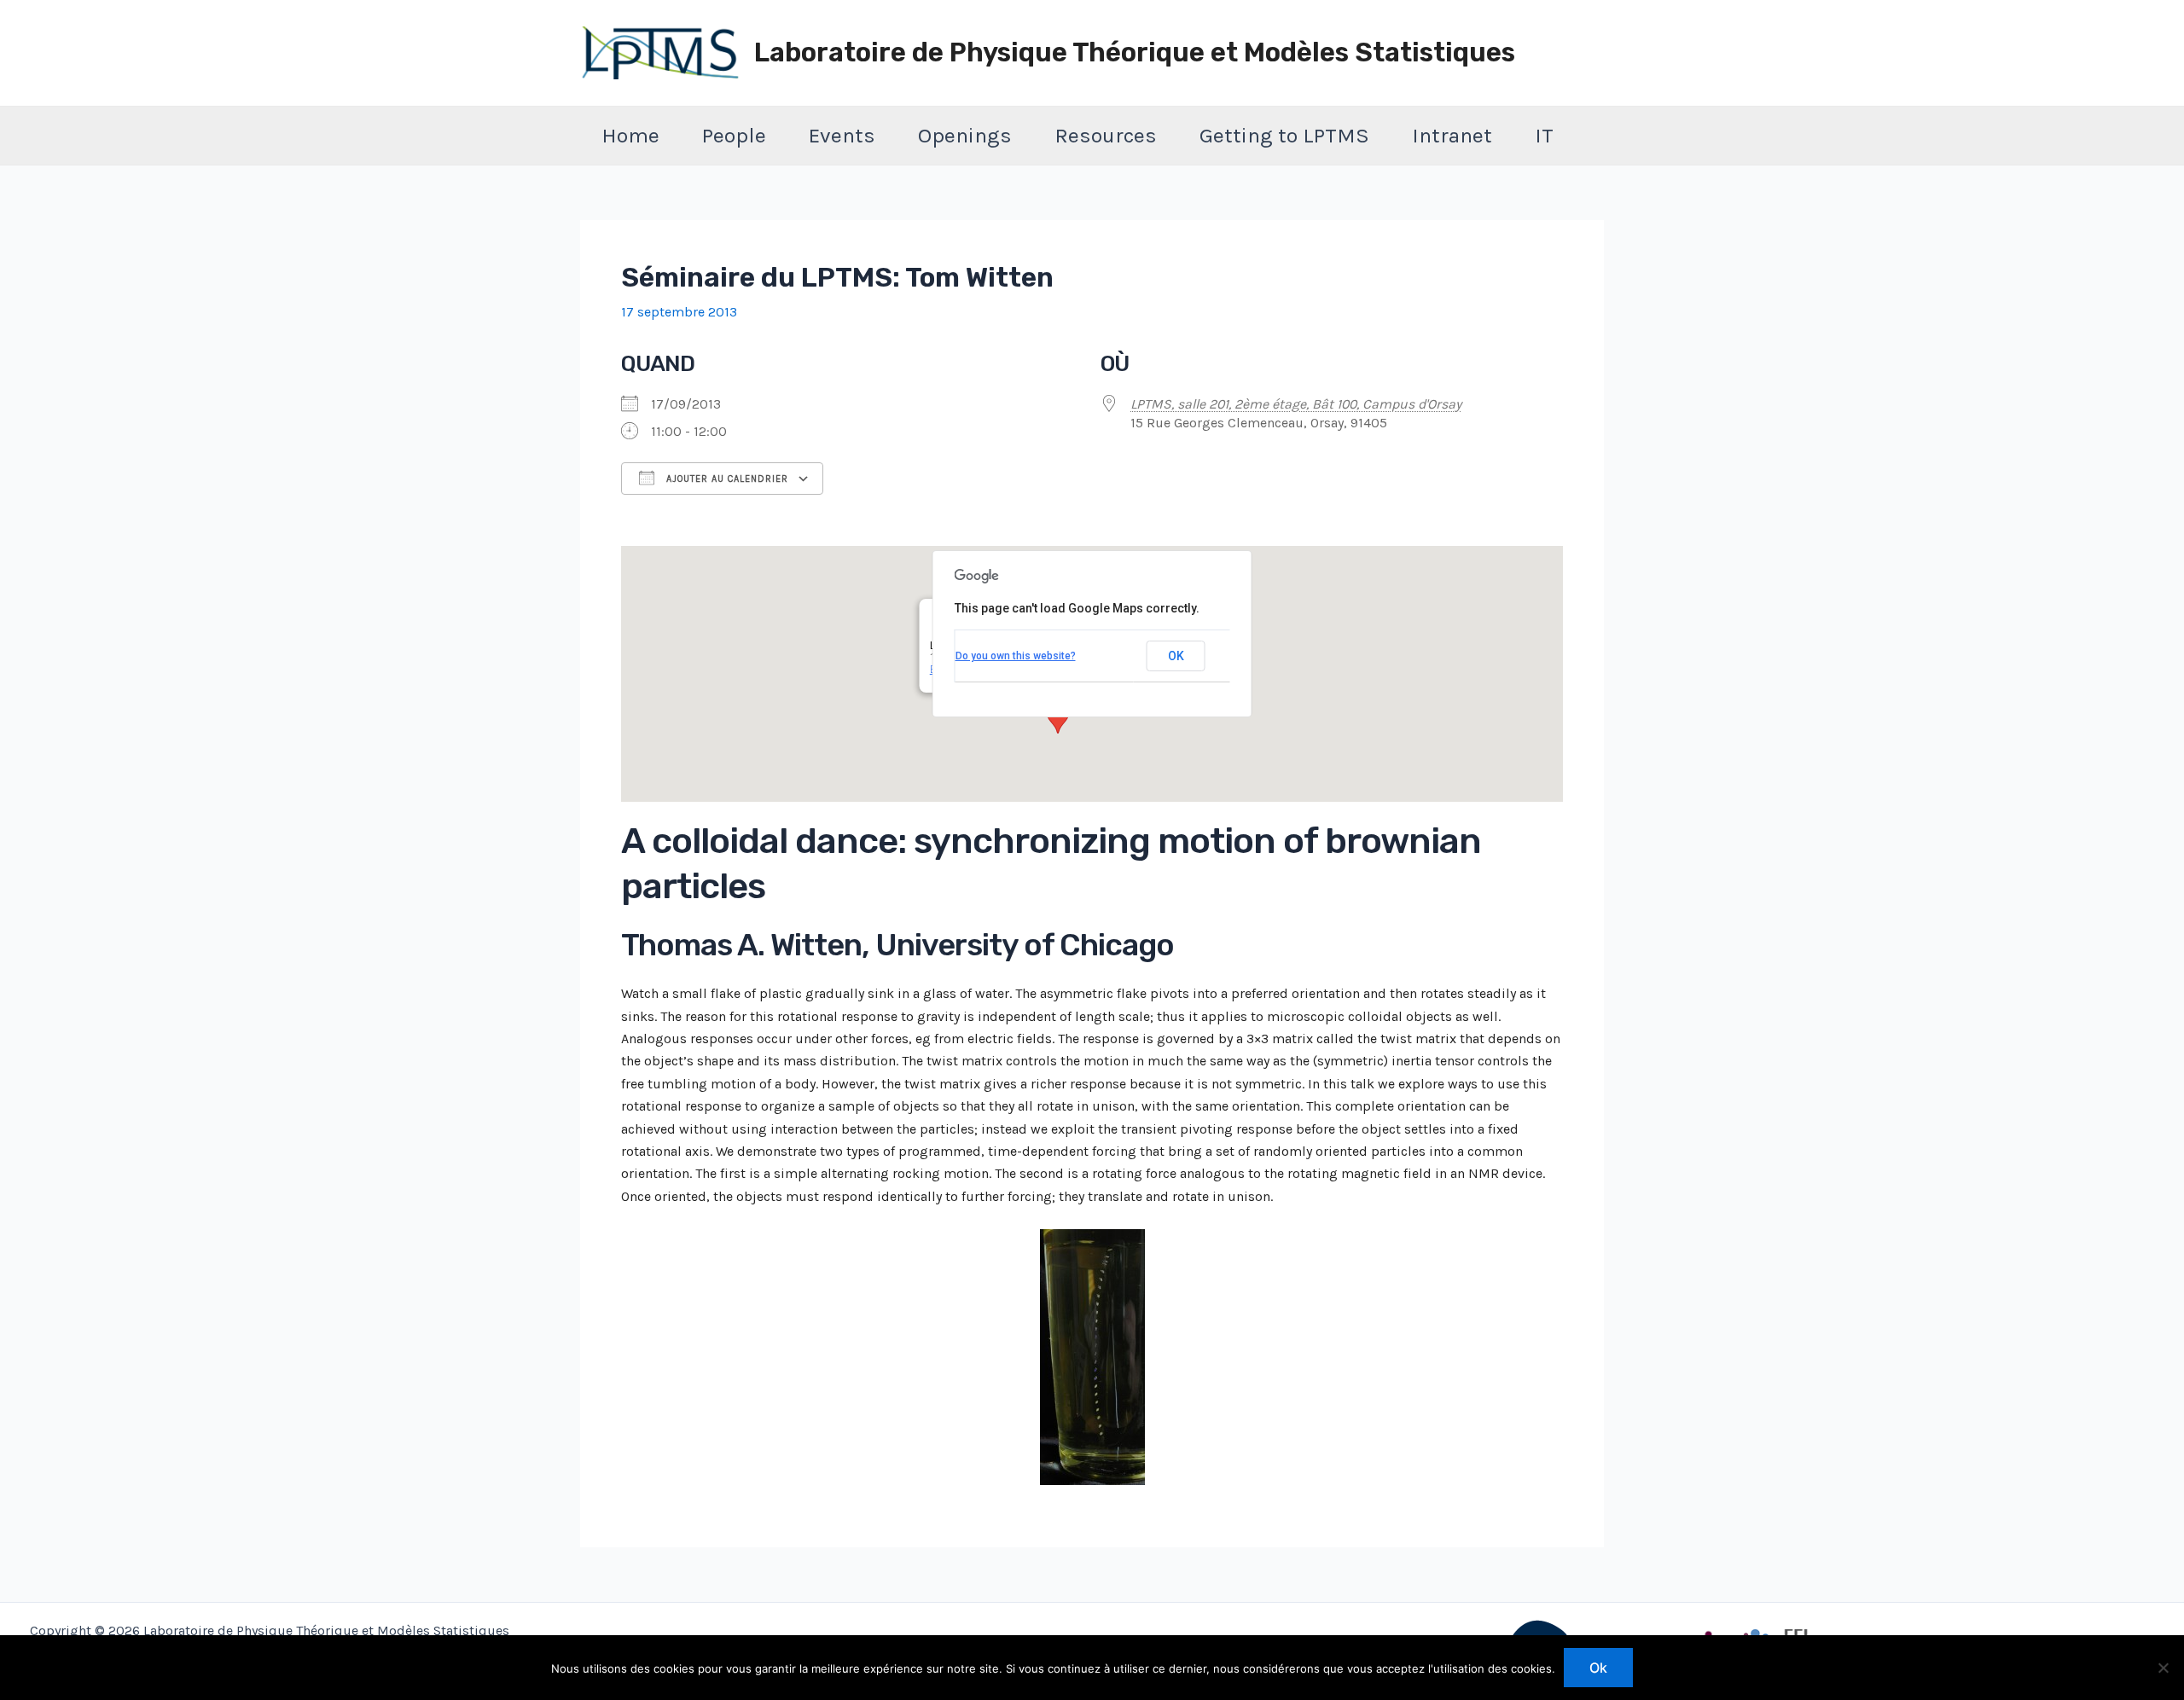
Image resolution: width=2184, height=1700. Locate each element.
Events (842, 135)
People (734, 135)
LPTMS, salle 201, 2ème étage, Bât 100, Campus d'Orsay (1296, 404)
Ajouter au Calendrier (726, 479)
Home (630, 135)
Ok (1598, 1668)
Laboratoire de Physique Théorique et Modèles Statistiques (1135, 52)
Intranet (1452, 135)
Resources (1106, 135)
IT (1544, 135)
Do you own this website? (1016, 656)
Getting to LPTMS (1284, 135)
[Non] (2163, 1668)
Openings (965, 135)
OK (1176, 656)
